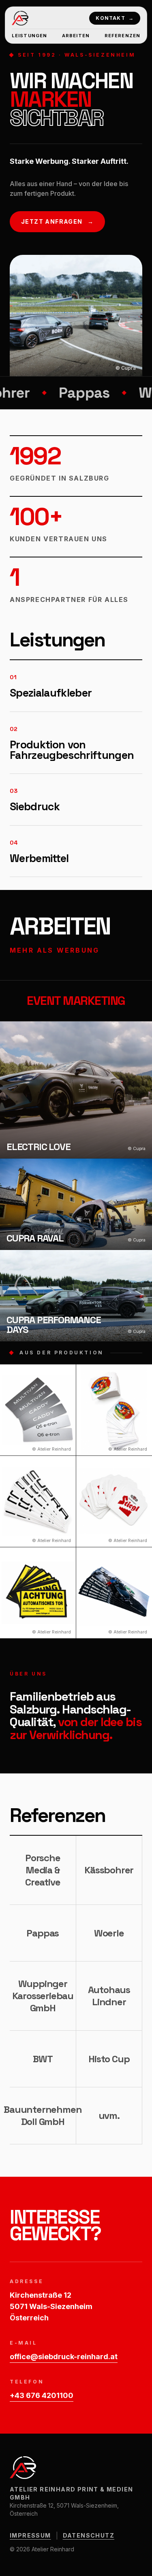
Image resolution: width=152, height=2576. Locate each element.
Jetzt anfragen (57, 221)
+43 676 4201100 (42, 2395)
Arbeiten (76, 36)
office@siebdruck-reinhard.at (64, 2357)
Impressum (30, 2535)
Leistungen (29, 36)
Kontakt (115, 18)
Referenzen (122, 36)
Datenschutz (89, 2535)
